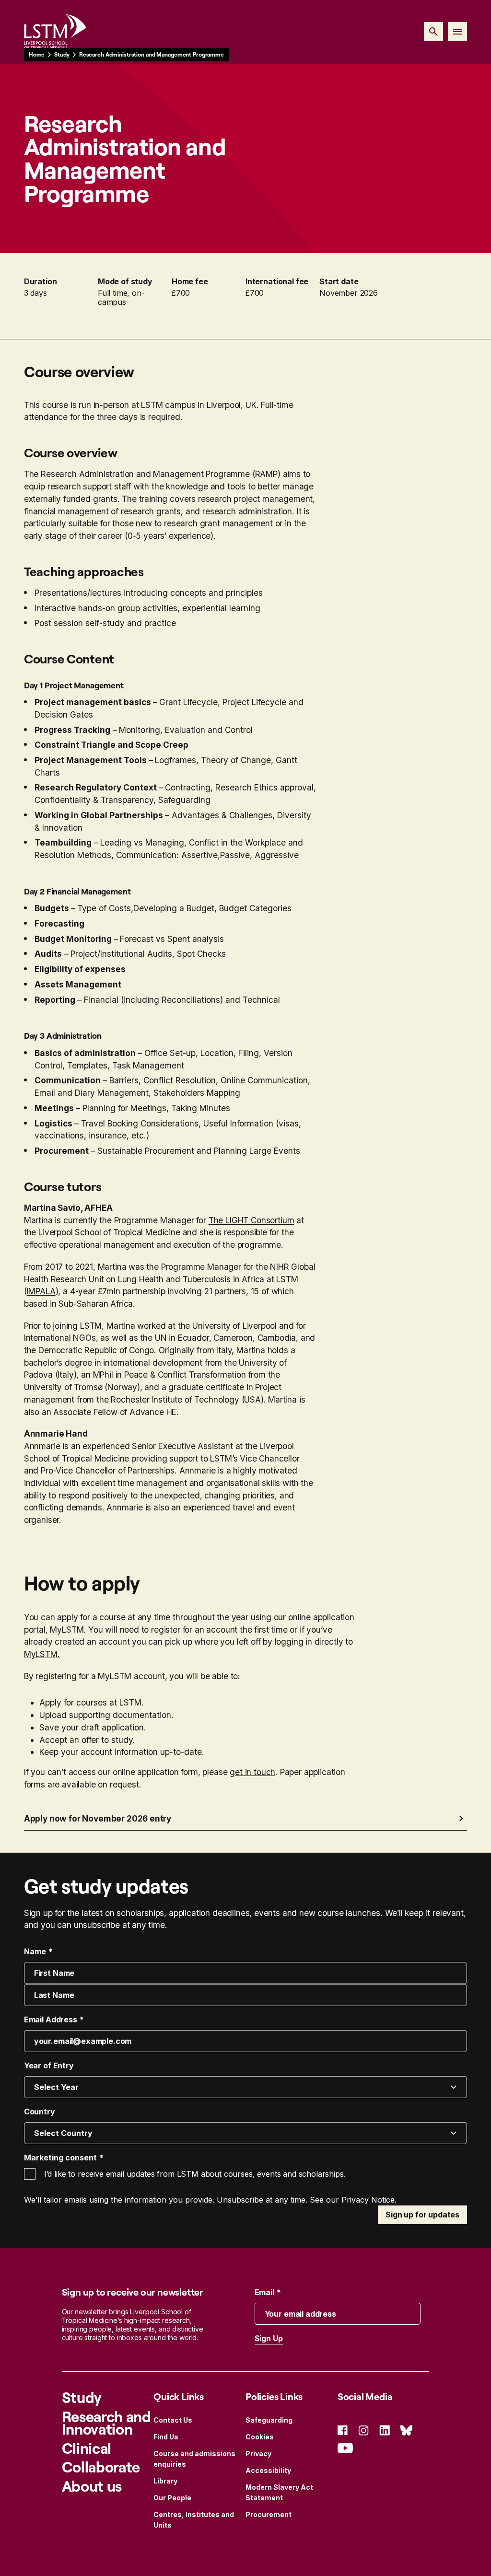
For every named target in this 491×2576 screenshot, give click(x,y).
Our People (172, 2498)
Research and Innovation (106, 2423)
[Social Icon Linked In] (385, 2430)
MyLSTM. (42, 1654)
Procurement (269, 2514)
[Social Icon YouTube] (345, 2447)
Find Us (166, 2437)
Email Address (51, 2019)
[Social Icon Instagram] (363, 2430)
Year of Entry (49, 2065)
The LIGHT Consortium (251, 1220)
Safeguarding (269, 2420)
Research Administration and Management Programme (152, 54)
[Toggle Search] (433, 32)
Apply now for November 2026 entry (98, 1818)
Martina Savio (52, 1208)
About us (92, 2486)
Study (62, 54)
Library (165, 2481)
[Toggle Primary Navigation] (457, 32)
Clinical (87, 2448)
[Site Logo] (55, 32)
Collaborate (101, 2467)
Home (37, 54)
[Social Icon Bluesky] (406, 2430)
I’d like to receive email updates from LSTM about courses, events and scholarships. (195, 2174)
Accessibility (268, 2470)
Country (40, 2112)
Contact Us (173, 2420)
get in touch (252, 1772)
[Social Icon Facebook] (343, 2430)
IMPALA (41, 1291)
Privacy (258, 2454)
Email (264, 2292)
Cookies (260, 2437)
